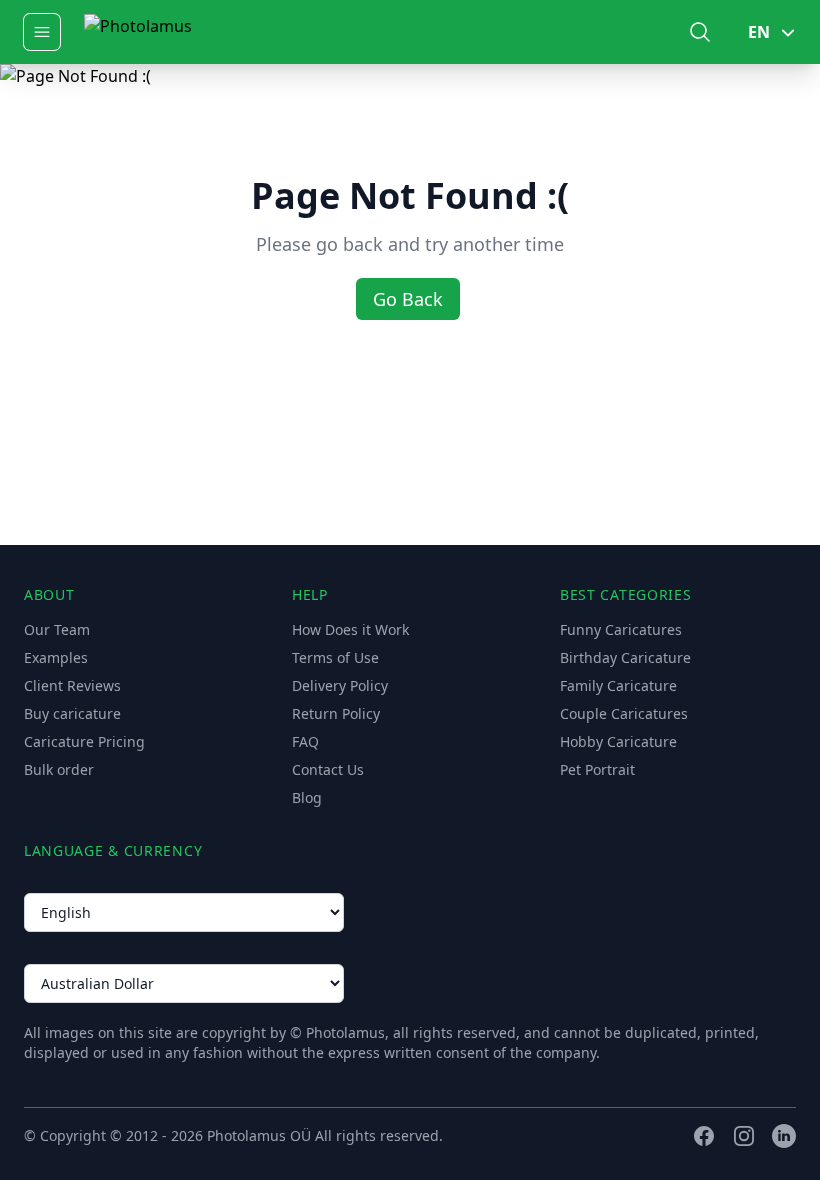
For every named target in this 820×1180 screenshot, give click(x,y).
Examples (56, 657)
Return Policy (336, 713)
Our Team (57, 629)
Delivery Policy (340, 685)
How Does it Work (350, 629)
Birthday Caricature (625, 657)
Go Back (408, 299)
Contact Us (328, 769)
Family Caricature (618, 685)
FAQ (305, 741)
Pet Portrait (597, 769)
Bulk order (59, 769)
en (759, 32)
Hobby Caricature (618, 741)
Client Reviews (72, 685)
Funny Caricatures (621, 629)
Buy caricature (72, 713)
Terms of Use (335, 657)
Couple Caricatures (624, 713)
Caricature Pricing (84, 741)
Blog (307, 797)
